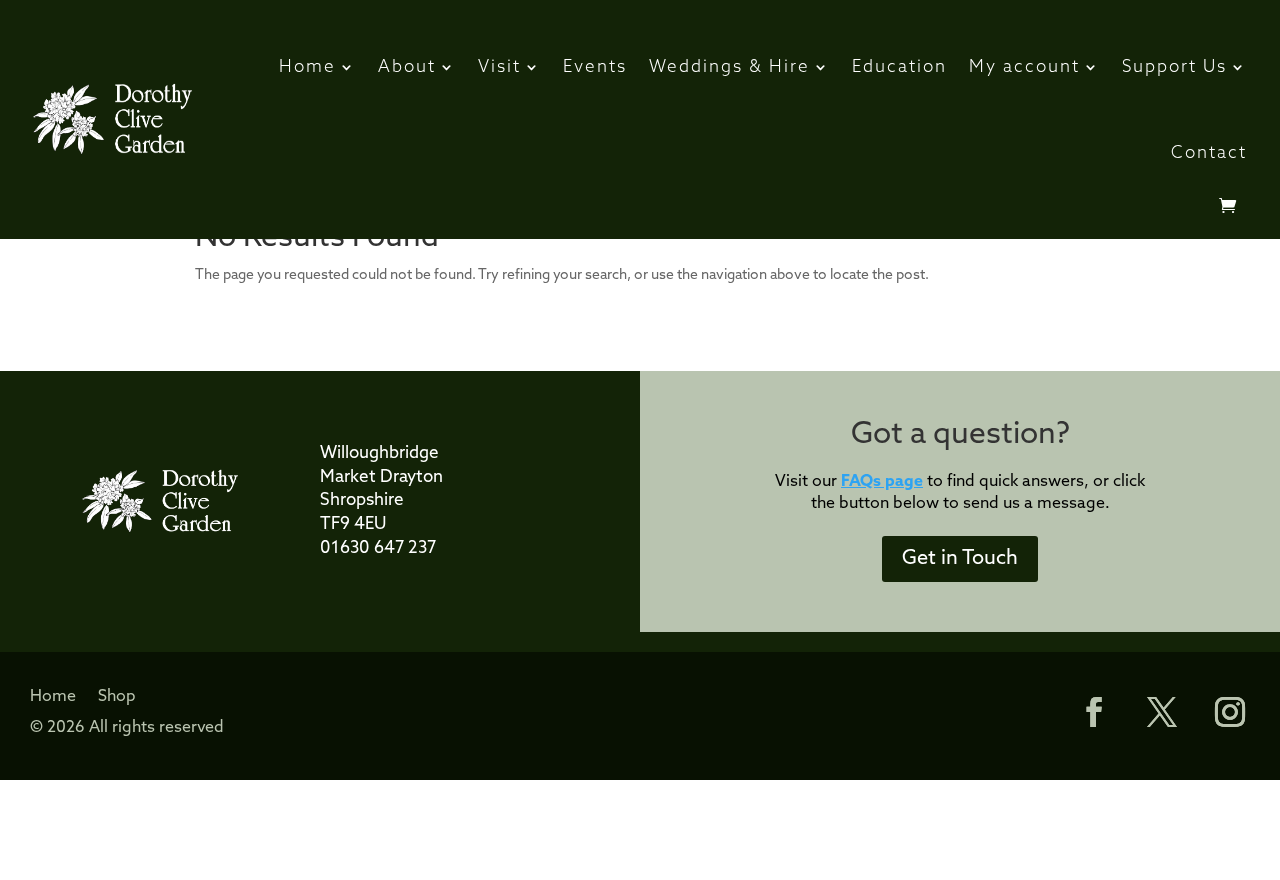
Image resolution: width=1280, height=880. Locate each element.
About (407, 67)
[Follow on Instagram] (1230, 712)
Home (307, 67)
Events (595, 67)
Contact (1209, 153)
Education (899, 67)
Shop (117, 697)
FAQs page (882, 482)
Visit (499, 67)
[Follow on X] (1162, 712)
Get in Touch (960, 559)
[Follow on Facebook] (1084, 712)
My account (1024, 67)
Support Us (1174, 67)
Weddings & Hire (729, 67)
